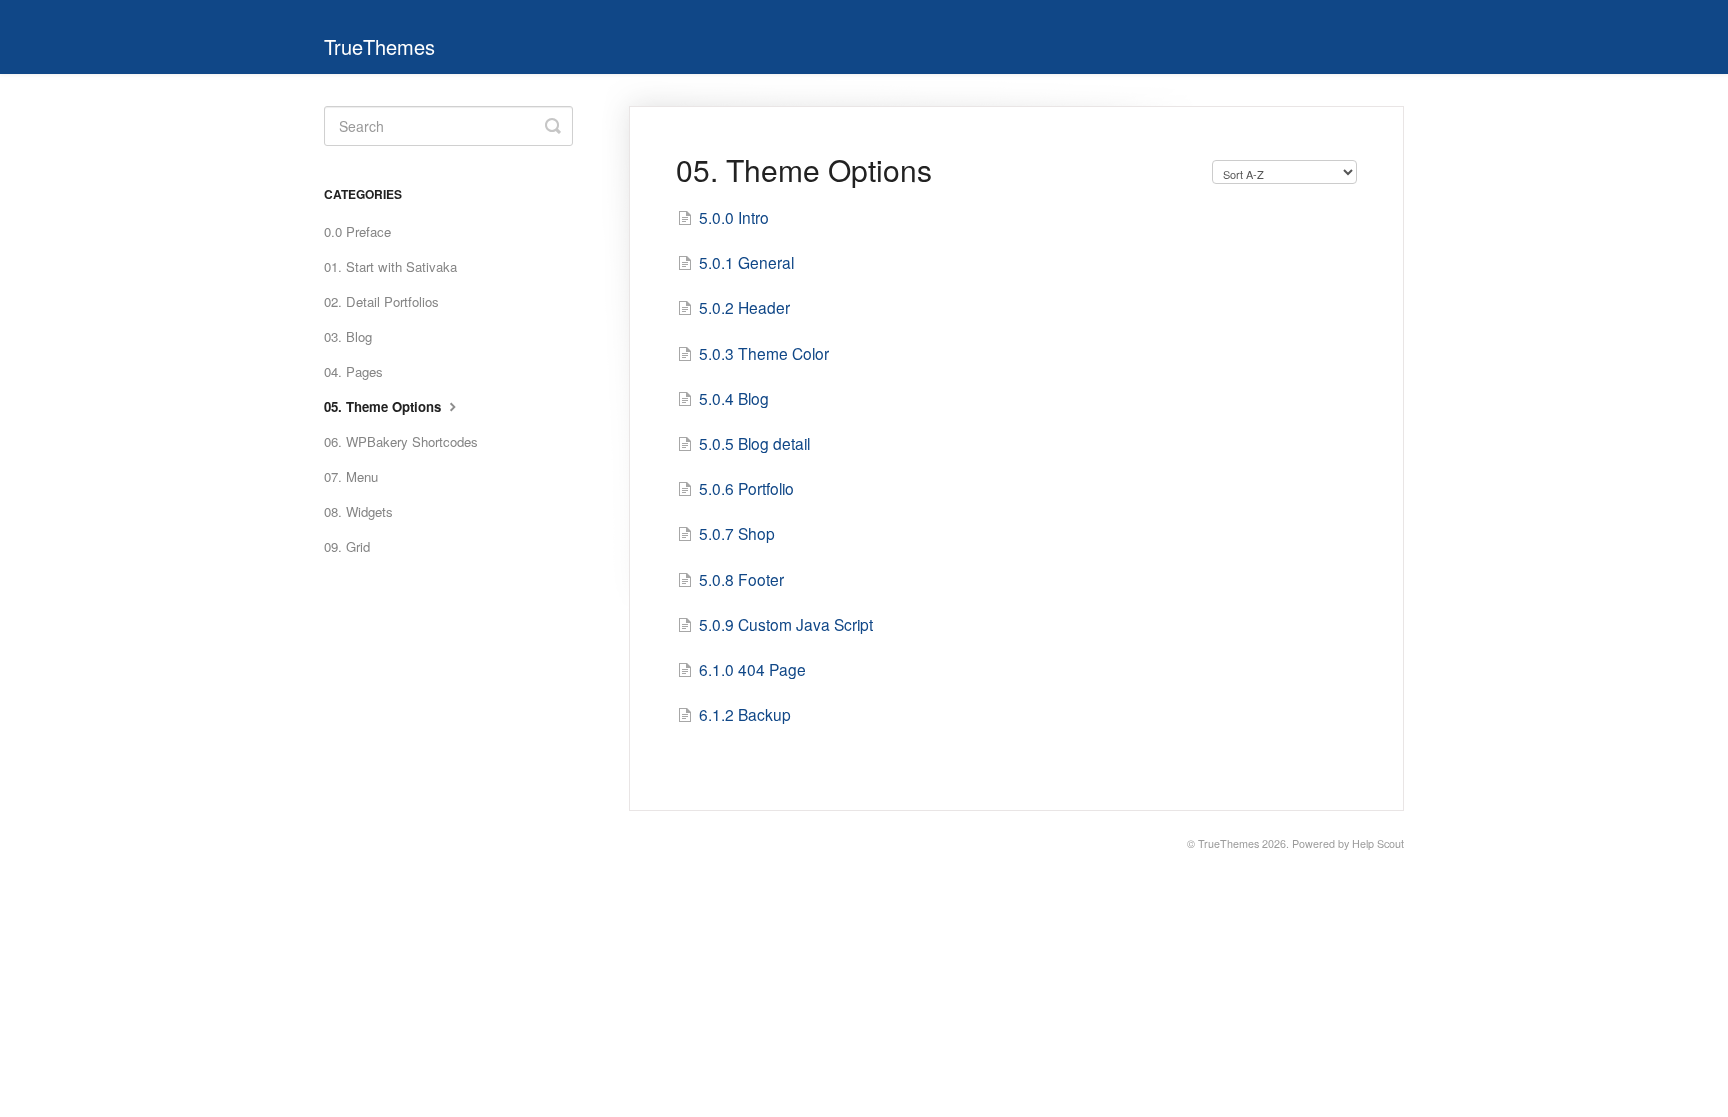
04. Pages (353, 371)
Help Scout (1378, 843)
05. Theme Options (384, 406)
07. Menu (351, 476)
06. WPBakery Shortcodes (401, 441)
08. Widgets (358, 511)
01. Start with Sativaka (390, 266)
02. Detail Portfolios (381, 301)
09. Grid (347, 546)
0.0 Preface (357, 231)
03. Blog (348, 336)
